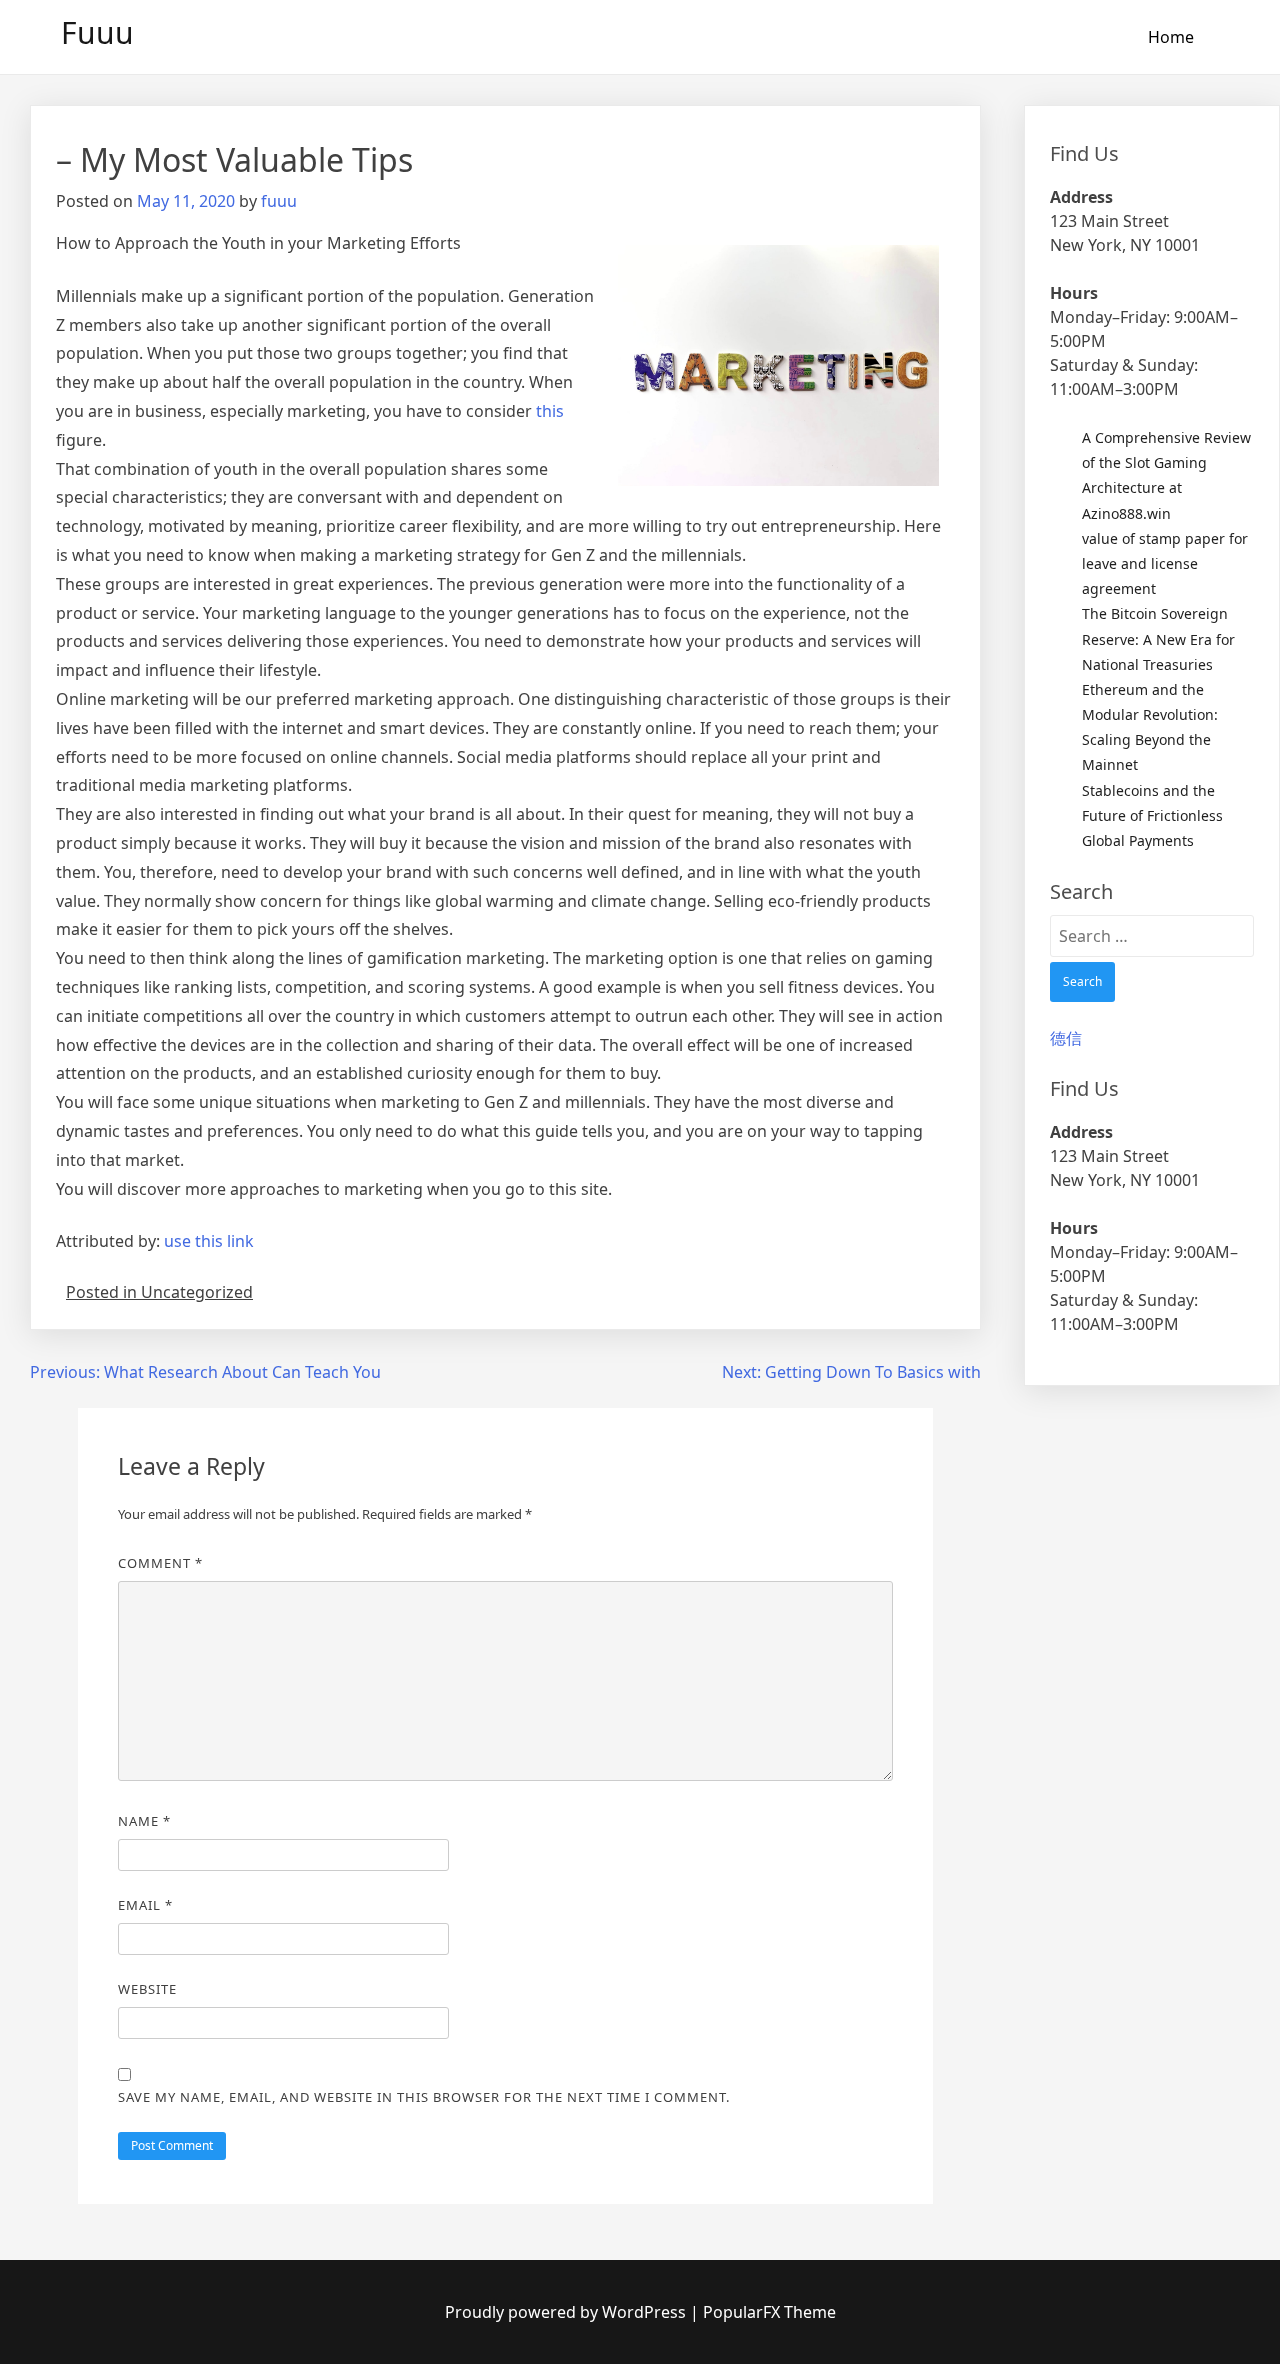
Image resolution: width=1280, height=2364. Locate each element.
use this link (209, 1241)
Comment (160, 1563)
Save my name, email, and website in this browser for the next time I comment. (424, 2097)
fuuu (279, 201)
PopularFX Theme (769, 2312)
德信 (1066, 1038)
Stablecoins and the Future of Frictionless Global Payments (1152, 815)
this (550, 411)
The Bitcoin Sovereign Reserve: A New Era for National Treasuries (1158, 638)
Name (144, 1821)
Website (147, 1989)
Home (1171, 37)
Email (145, 1905)
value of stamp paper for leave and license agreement (1165, 563)
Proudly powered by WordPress (567, 2312)
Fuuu (97, 32)
